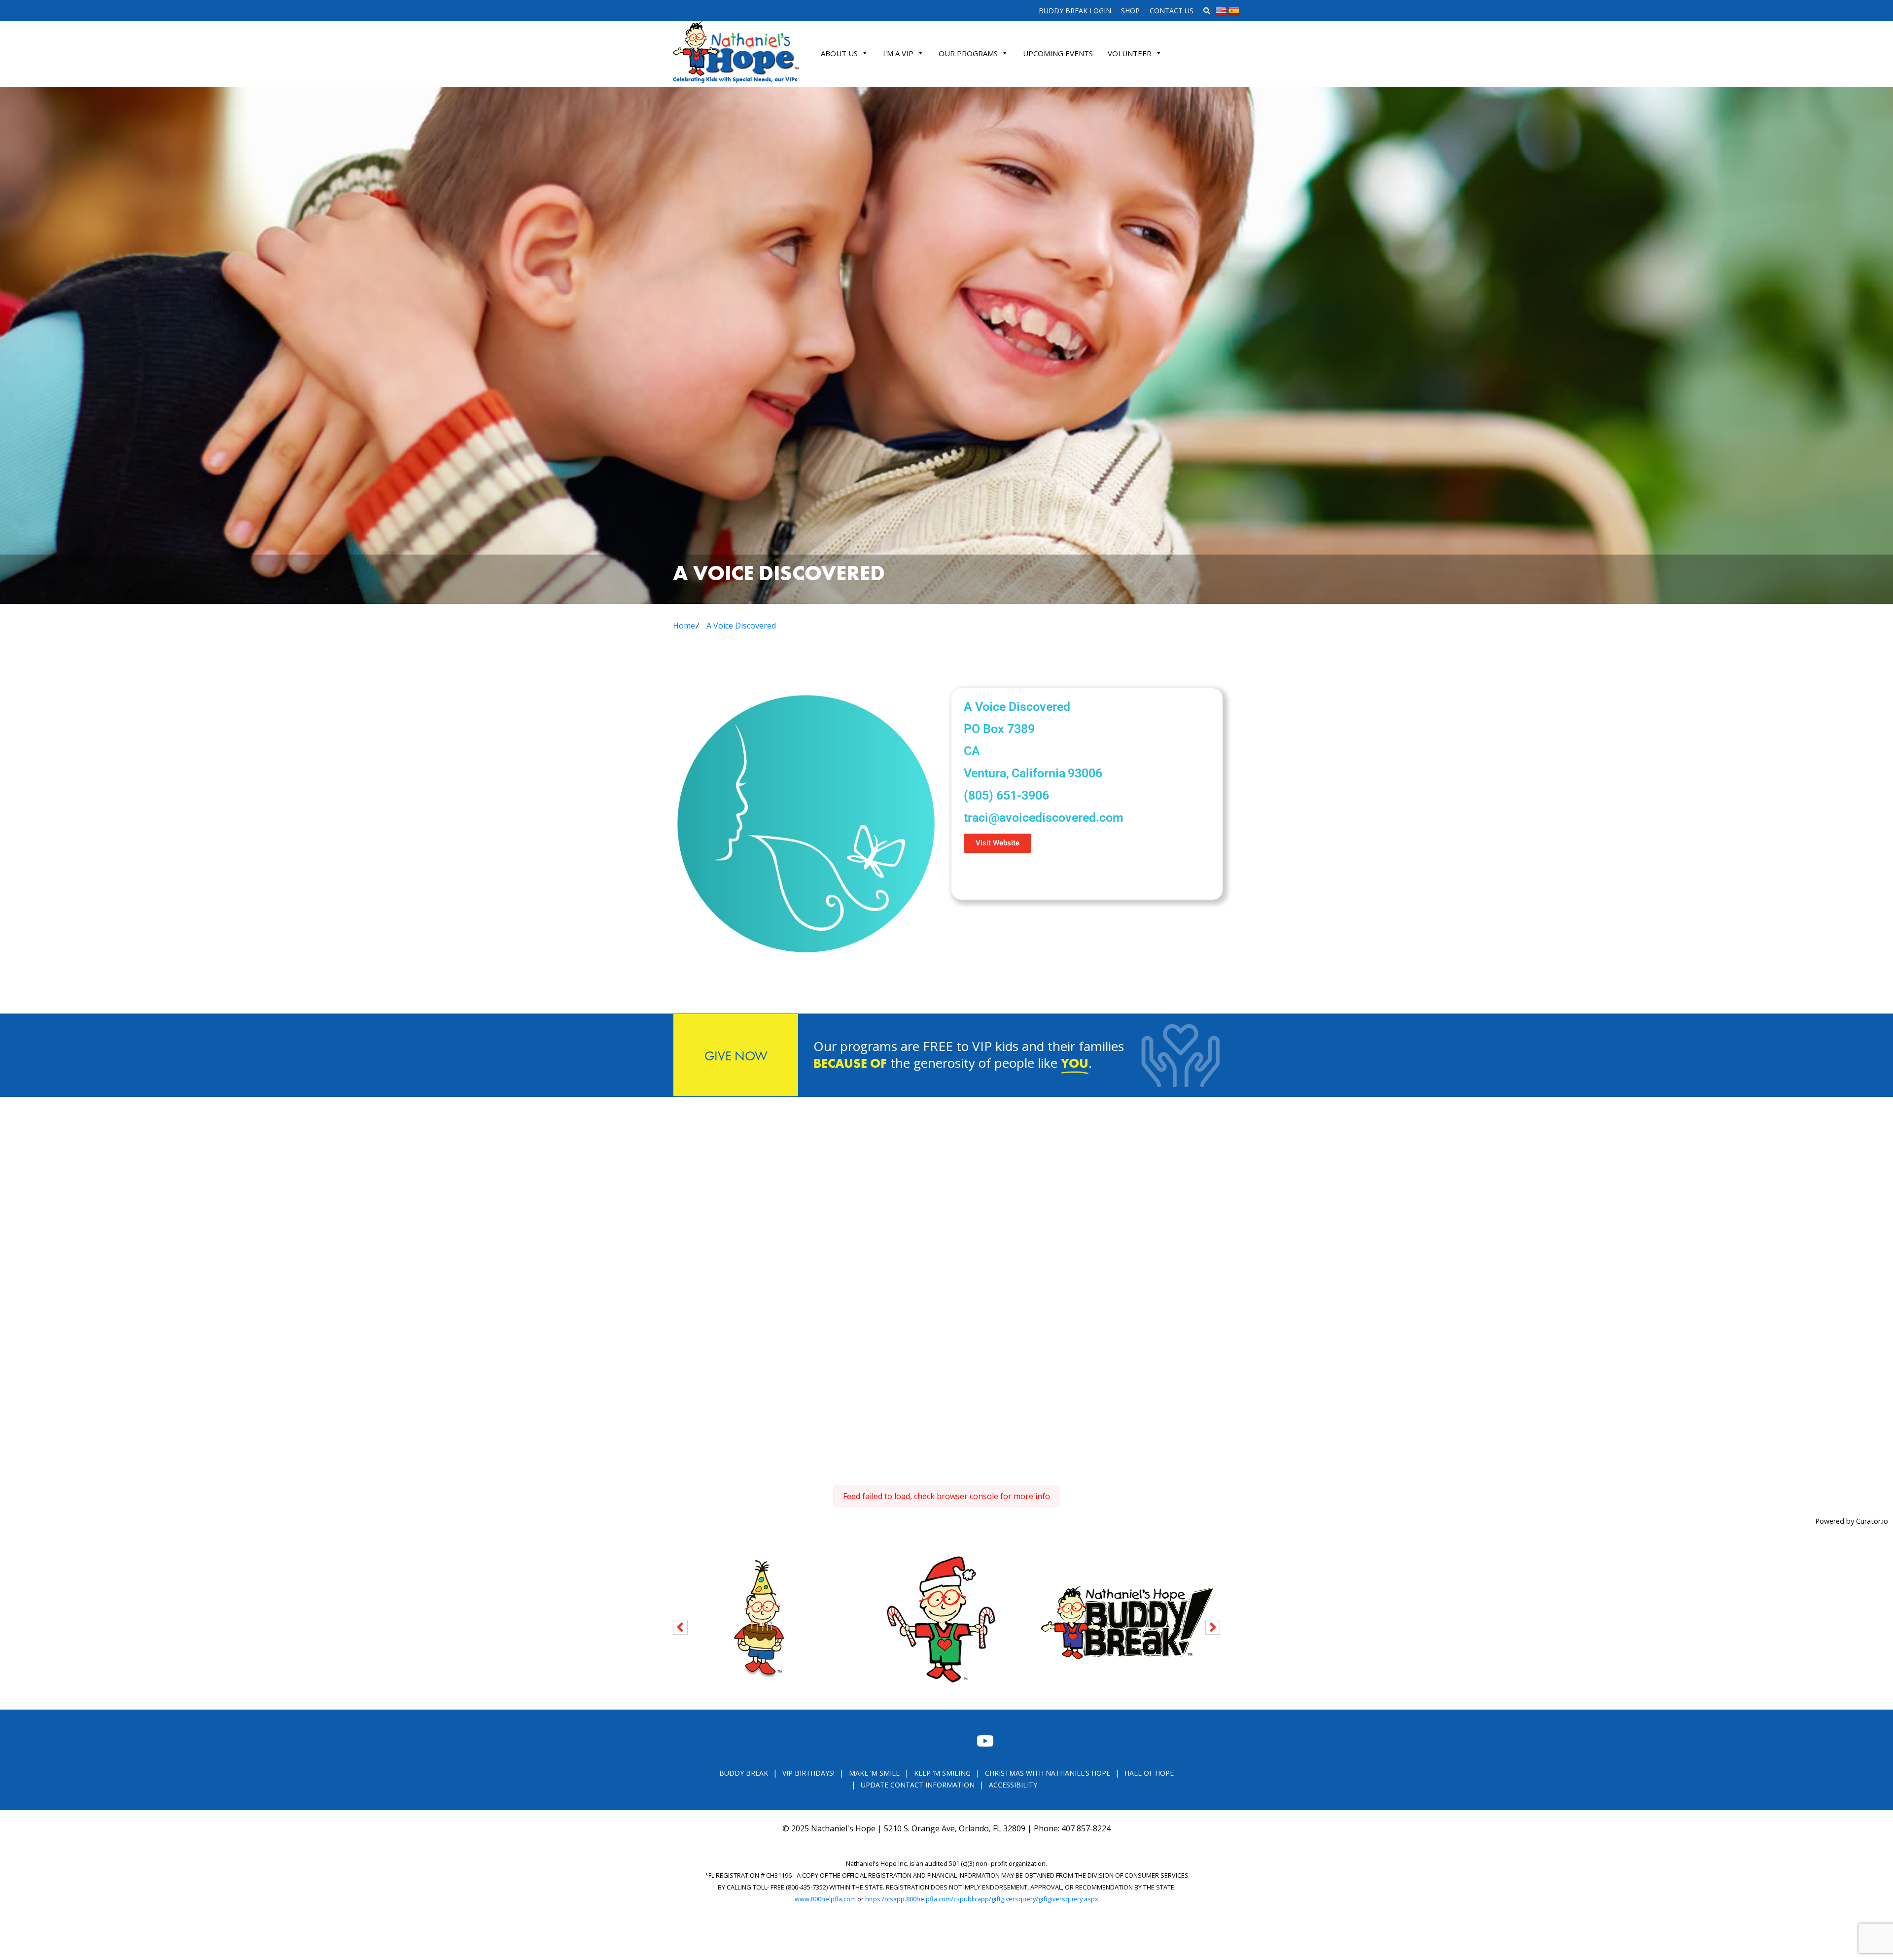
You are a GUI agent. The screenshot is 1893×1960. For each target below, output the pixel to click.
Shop (1130, 11)
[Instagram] (1006, 875)
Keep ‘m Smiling (942, 1773)
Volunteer (1130, 53)
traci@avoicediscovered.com (1044, 818)
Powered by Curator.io (1852, 1521)
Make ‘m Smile (874, 1773)
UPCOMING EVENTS (1058, 53)
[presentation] (680, 1626)
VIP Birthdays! (808, 1773)
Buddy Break (744, 1773)
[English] (1221, 11)
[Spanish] (1234, 11)
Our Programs (968, 53)
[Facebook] (976, 875)
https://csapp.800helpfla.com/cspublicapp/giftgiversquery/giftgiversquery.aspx (982, 1899)
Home (684, 626)
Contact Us (1172, 11)
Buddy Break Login (1075, 11)
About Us (839, 53)
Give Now (736, 1056)
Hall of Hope (1149, 1773)
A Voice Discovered (741, 626)
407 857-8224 (1086, 1828)
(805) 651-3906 (1006, 795)
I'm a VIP (898, 53)
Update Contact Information (918, 1785)
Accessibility (1013, 1785)
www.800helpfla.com (825, 1899)
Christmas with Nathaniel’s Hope (1048, 1773)
